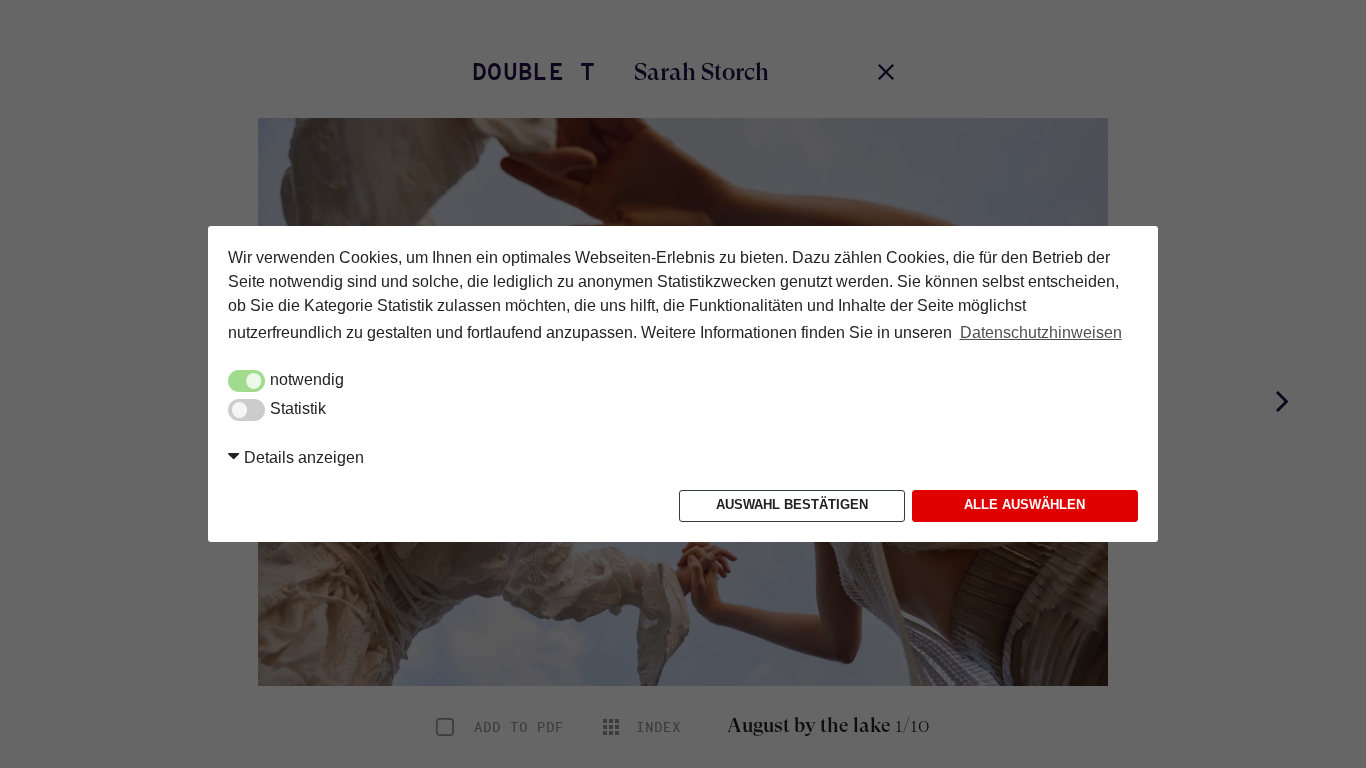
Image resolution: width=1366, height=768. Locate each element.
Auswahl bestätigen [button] (792, 505)
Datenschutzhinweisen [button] (1041, 332)
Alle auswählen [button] (1024, 505)
